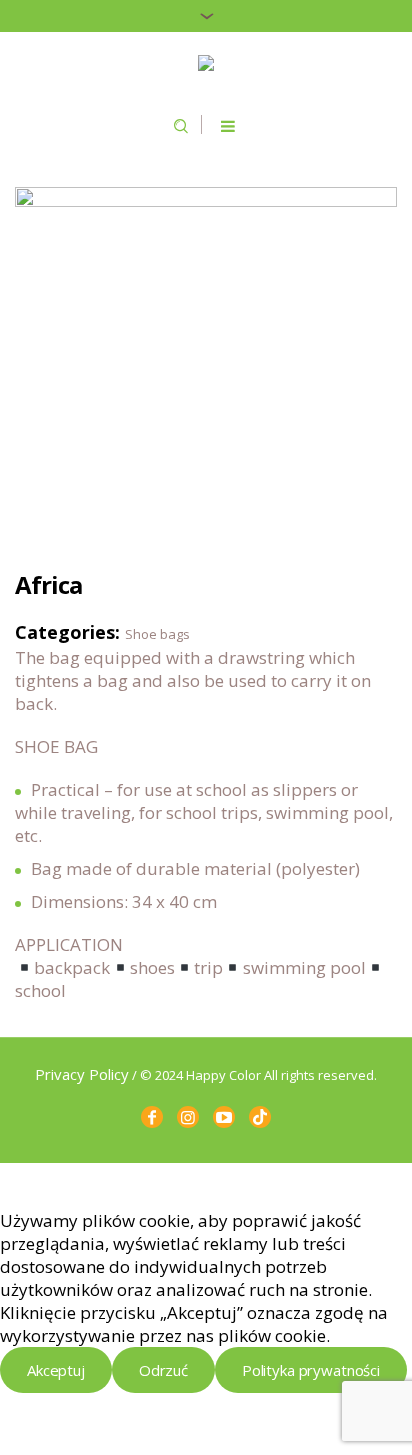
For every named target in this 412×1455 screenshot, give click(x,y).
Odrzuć (163, 1370)
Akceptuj (56, 1370)
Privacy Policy (82, 1074)
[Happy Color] (206, 65)
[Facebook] (152, 1117)
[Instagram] (188, 1117)
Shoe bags (157, 634)
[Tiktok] (260, 1117)
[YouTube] (224, 1117)
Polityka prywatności (311, 1370)
